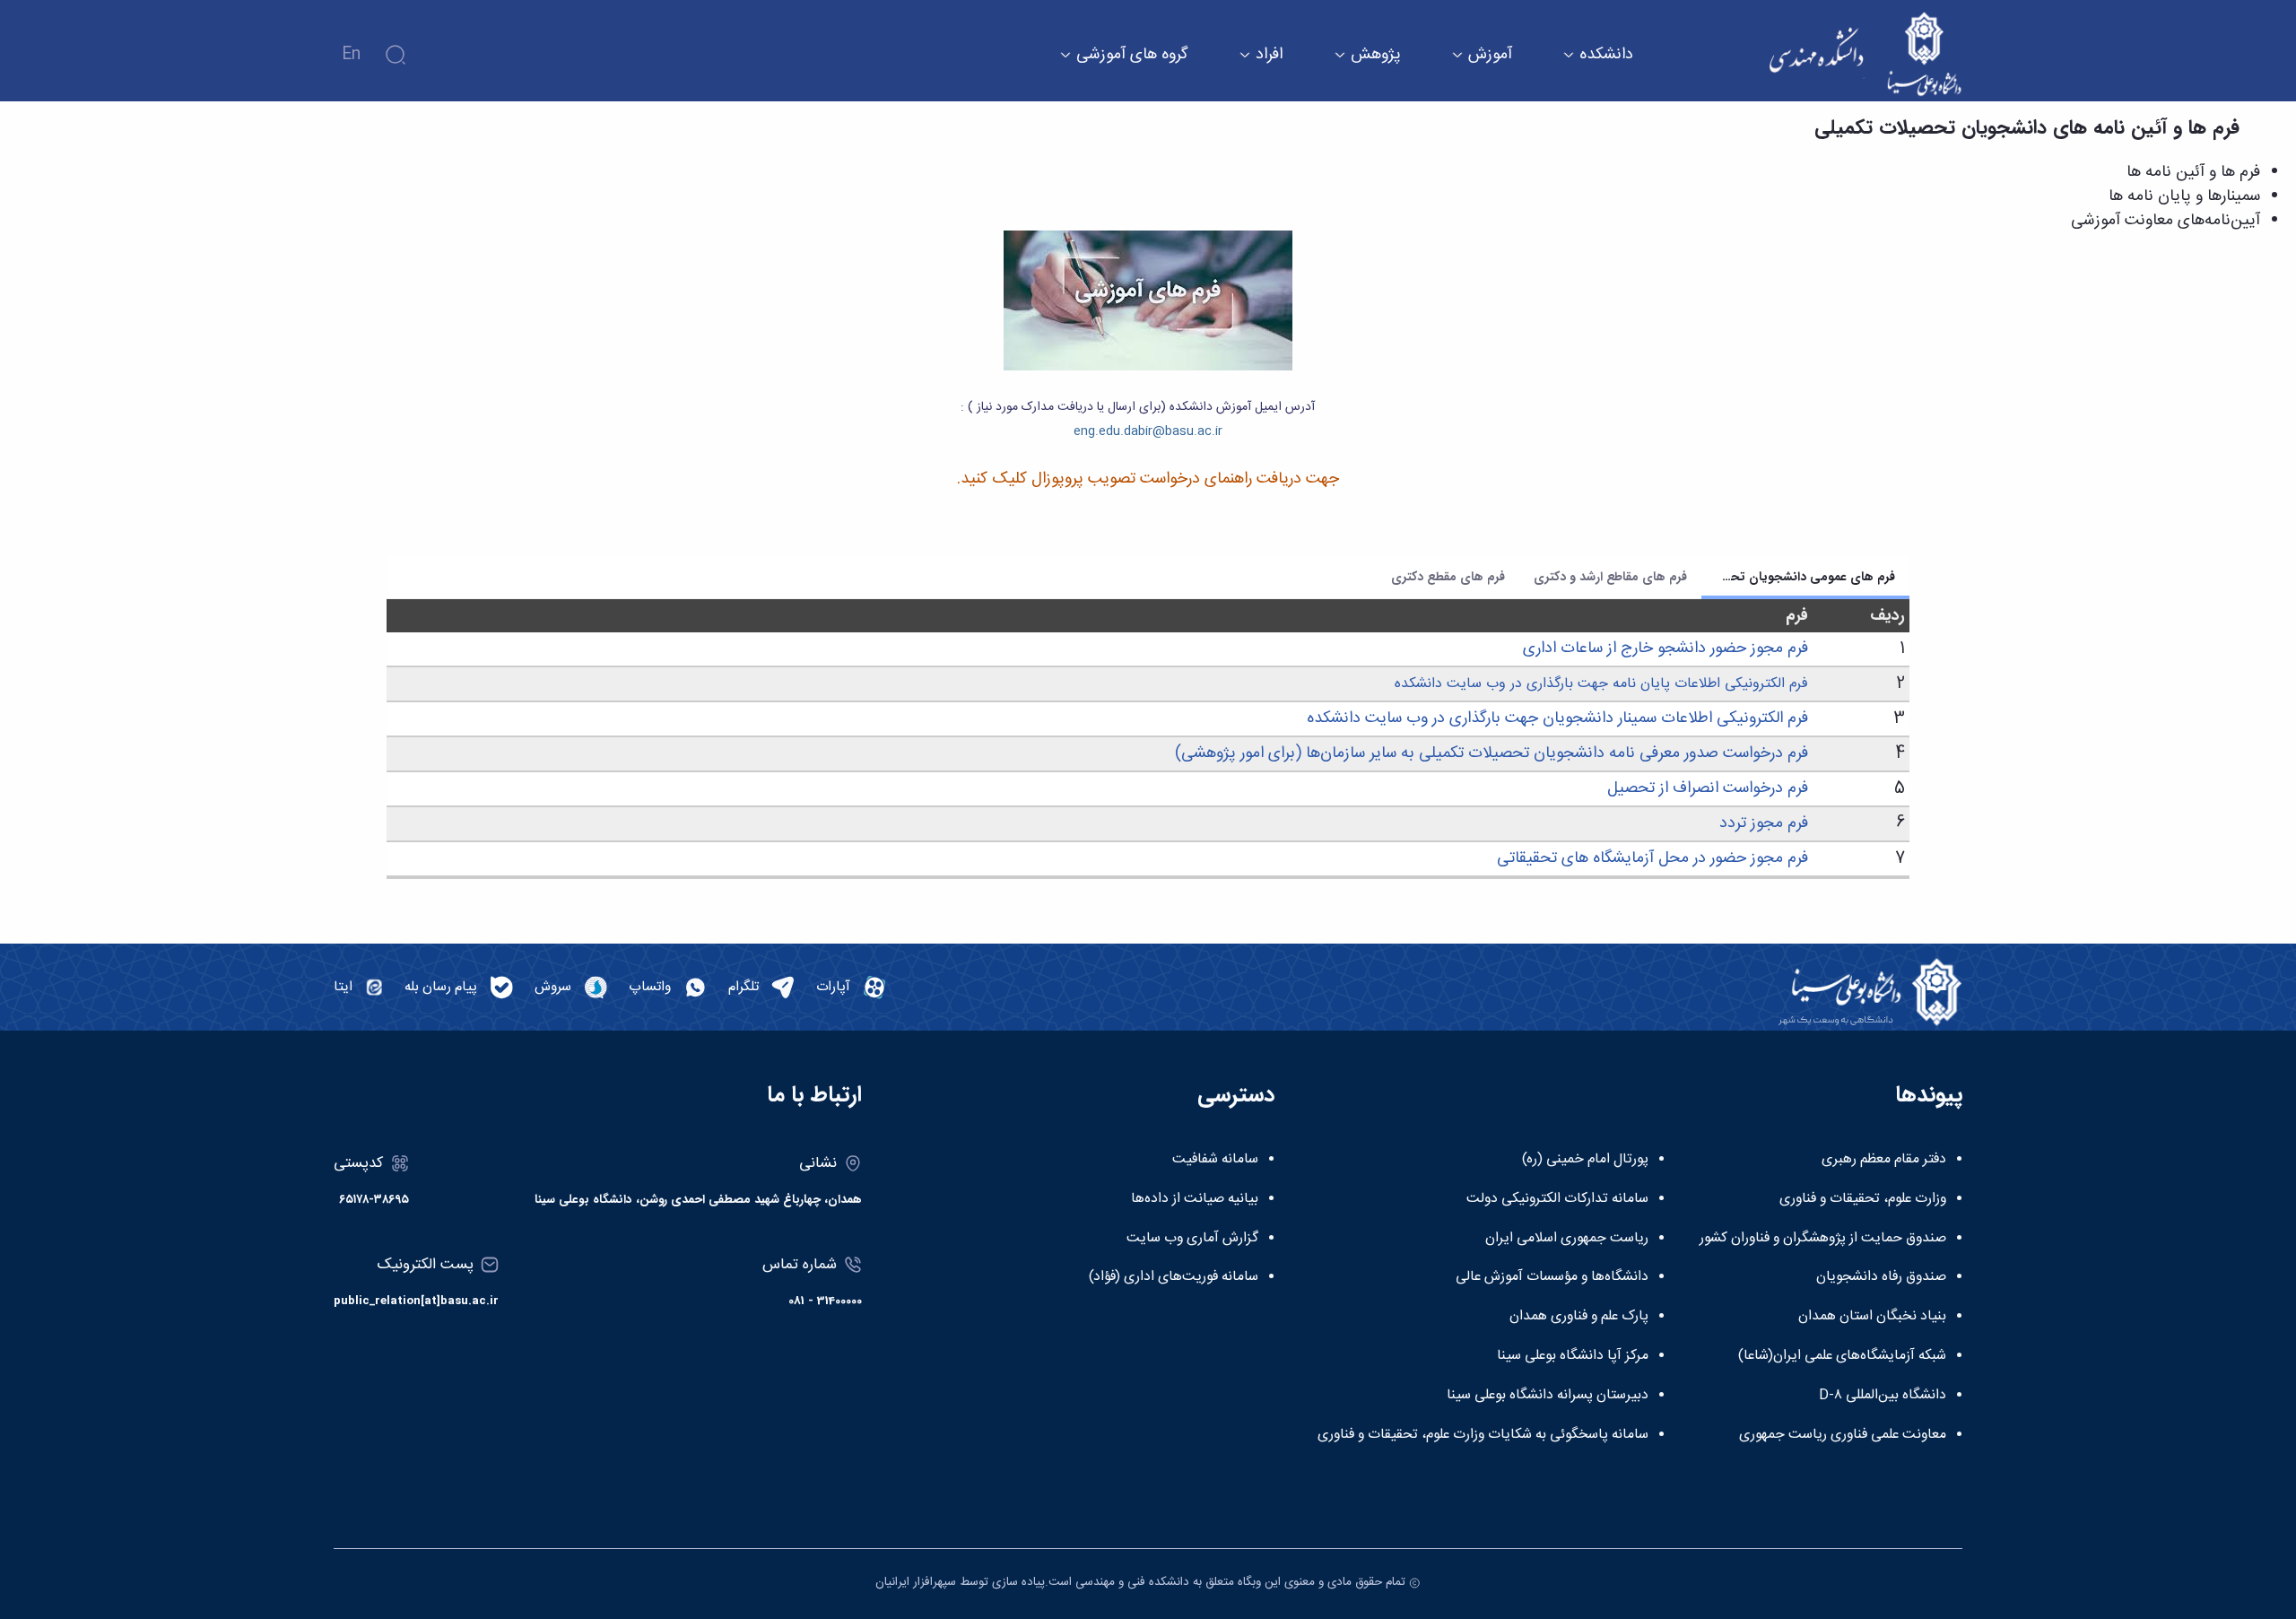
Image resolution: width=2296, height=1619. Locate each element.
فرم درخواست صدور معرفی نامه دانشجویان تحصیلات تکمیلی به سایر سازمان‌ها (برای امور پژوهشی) (1492, 753)
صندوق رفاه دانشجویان (1881, 1277)
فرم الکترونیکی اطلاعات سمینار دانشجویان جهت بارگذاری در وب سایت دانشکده (1557, 718)
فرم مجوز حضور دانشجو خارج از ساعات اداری (1665, 648)
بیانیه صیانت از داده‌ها (1195, 1199)
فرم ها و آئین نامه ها (2193, 172)
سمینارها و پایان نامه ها (2184, 196)
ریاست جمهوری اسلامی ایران (1567, 1239)
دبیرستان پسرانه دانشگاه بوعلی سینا (1548, 1396)
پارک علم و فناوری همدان (1579, 1317)
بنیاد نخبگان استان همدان (1872, 1317)
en (351, 55)
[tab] (1805, 577)
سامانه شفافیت (1215, 1160)
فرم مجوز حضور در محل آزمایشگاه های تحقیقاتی (1652, 858)
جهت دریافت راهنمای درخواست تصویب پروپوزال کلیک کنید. (1148, 479)
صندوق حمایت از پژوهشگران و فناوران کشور (1823, 1239)
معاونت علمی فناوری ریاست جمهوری (1843, 1435)
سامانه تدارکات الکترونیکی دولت (1557, 1199)
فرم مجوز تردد (1764, 823)
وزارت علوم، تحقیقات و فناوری (1863, 1199)
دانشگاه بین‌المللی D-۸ (1883, 1396)
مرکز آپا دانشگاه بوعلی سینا (1573, 1356)
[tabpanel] (1148, 739)
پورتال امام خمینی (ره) (1585, 1160)
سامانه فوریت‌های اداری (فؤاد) (1174, 1277)
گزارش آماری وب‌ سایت (1192, 1239)
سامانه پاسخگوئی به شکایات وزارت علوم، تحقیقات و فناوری (1483, 1435)
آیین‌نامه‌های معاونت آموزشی (2166, 221)
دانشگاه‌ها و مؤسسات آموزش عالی (1552, 1277)
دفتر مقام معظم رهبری (1884, 1160)
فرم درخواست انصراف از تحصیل (1708, 788)
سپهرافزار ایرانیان (916, 1582)
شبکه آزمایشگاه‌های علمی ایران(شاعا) (1842, 1356)
